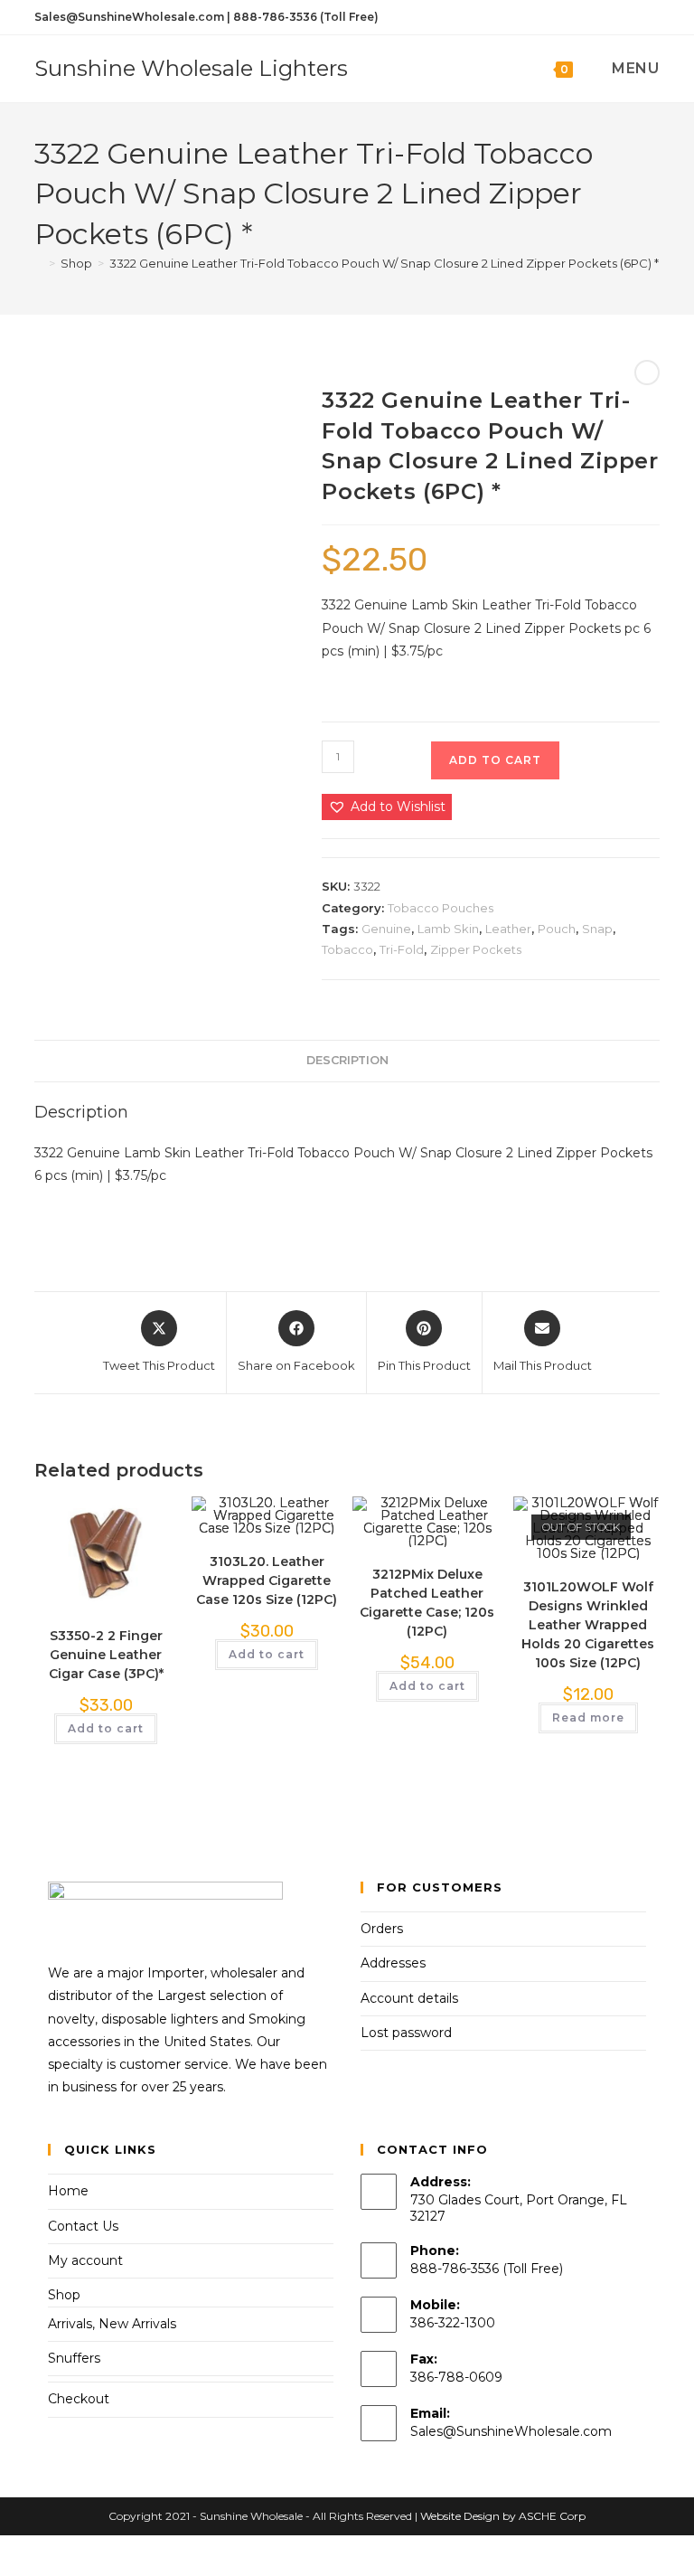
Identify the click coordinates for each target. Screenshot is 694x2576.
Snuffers (74, 2358)
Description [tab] (347, 1060)
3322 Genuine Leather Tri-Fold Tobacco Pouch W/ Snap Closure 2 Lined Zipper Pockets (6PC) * (384, 263)
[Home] (39, 263)
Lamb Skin (448, 929)
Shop (64, 2295)
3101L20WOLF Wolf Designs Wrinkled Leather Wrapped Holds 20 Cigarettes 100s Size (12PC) (588, 1625)
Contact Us (83, 2226)
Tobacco (347, 949)
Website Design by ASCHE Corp (503, 2516)
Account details (409, 1998)
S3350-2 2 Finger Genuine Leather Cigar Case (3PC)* (106, 1655)
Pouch (557, 929)
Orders (382, 1929)
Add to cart (495, 760)
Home (68, 2191)
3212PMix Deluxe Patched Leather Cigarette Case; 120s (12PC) (427, 1603)
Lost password (406, 2033)
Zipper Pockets (476, 949)
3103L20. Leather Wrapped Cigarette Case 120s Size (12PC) (267, 1581)
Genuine (386, 929)
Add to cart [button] (106, 1728)
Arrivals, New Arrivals (112, 2324)
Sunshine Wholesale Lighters (191, 68)
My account (85, 2260)
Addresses (393, 1963)
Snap (597, 929)
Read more (588, 1717)
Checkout (79, 2399)
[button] (387, 807)
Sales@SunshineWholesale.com (511, 2431)
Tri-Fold (402, 949)
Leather (508, 929)
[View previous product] (647, 373)
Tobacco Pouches (441, 908)
